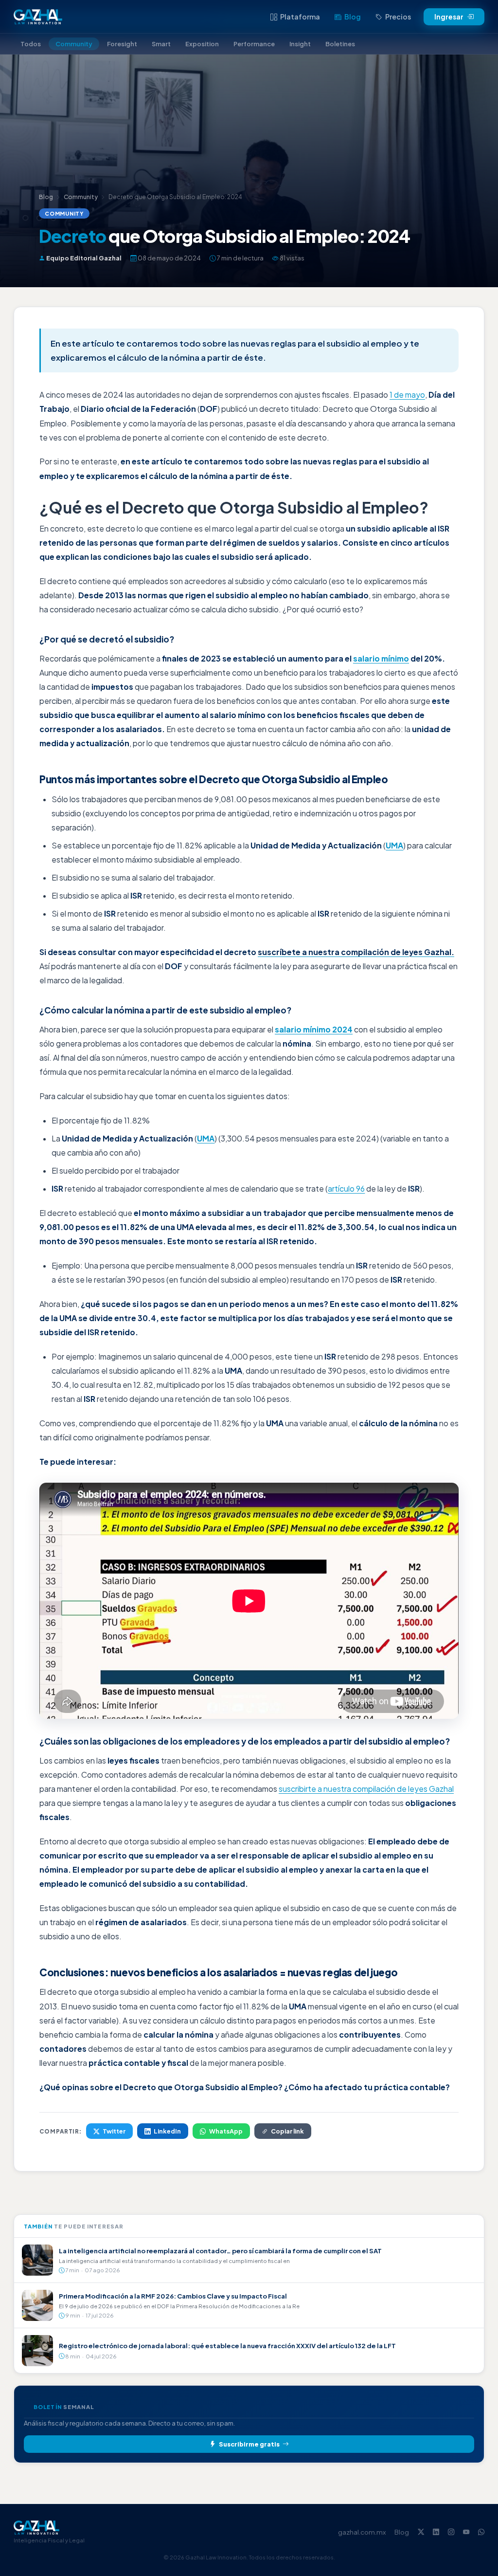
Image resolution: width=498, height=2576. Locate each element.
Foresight (122, 44)
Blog (353, 17)
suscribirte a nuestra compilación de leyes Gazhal (366, 1789)
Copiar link (287, 2131)
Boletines (340, 44)
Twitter (114, 2131)
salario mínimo (381, 659)
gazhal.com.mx (362, 2532)
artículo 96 (346, 1189)
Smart (161, 44)
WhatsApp (226, 2131)
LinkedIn (167, 2131)
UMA (394, 846)
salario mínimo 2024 (314, 1030)
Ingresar (449, 17)
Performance (254, 44)
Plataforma (300, 17)
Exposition (202, 44)
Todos (31, 44)
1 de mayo (407, 395)
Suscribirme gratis (249, 2444)
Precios (398, 17)
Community (74, 44)
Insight (300, 44)
